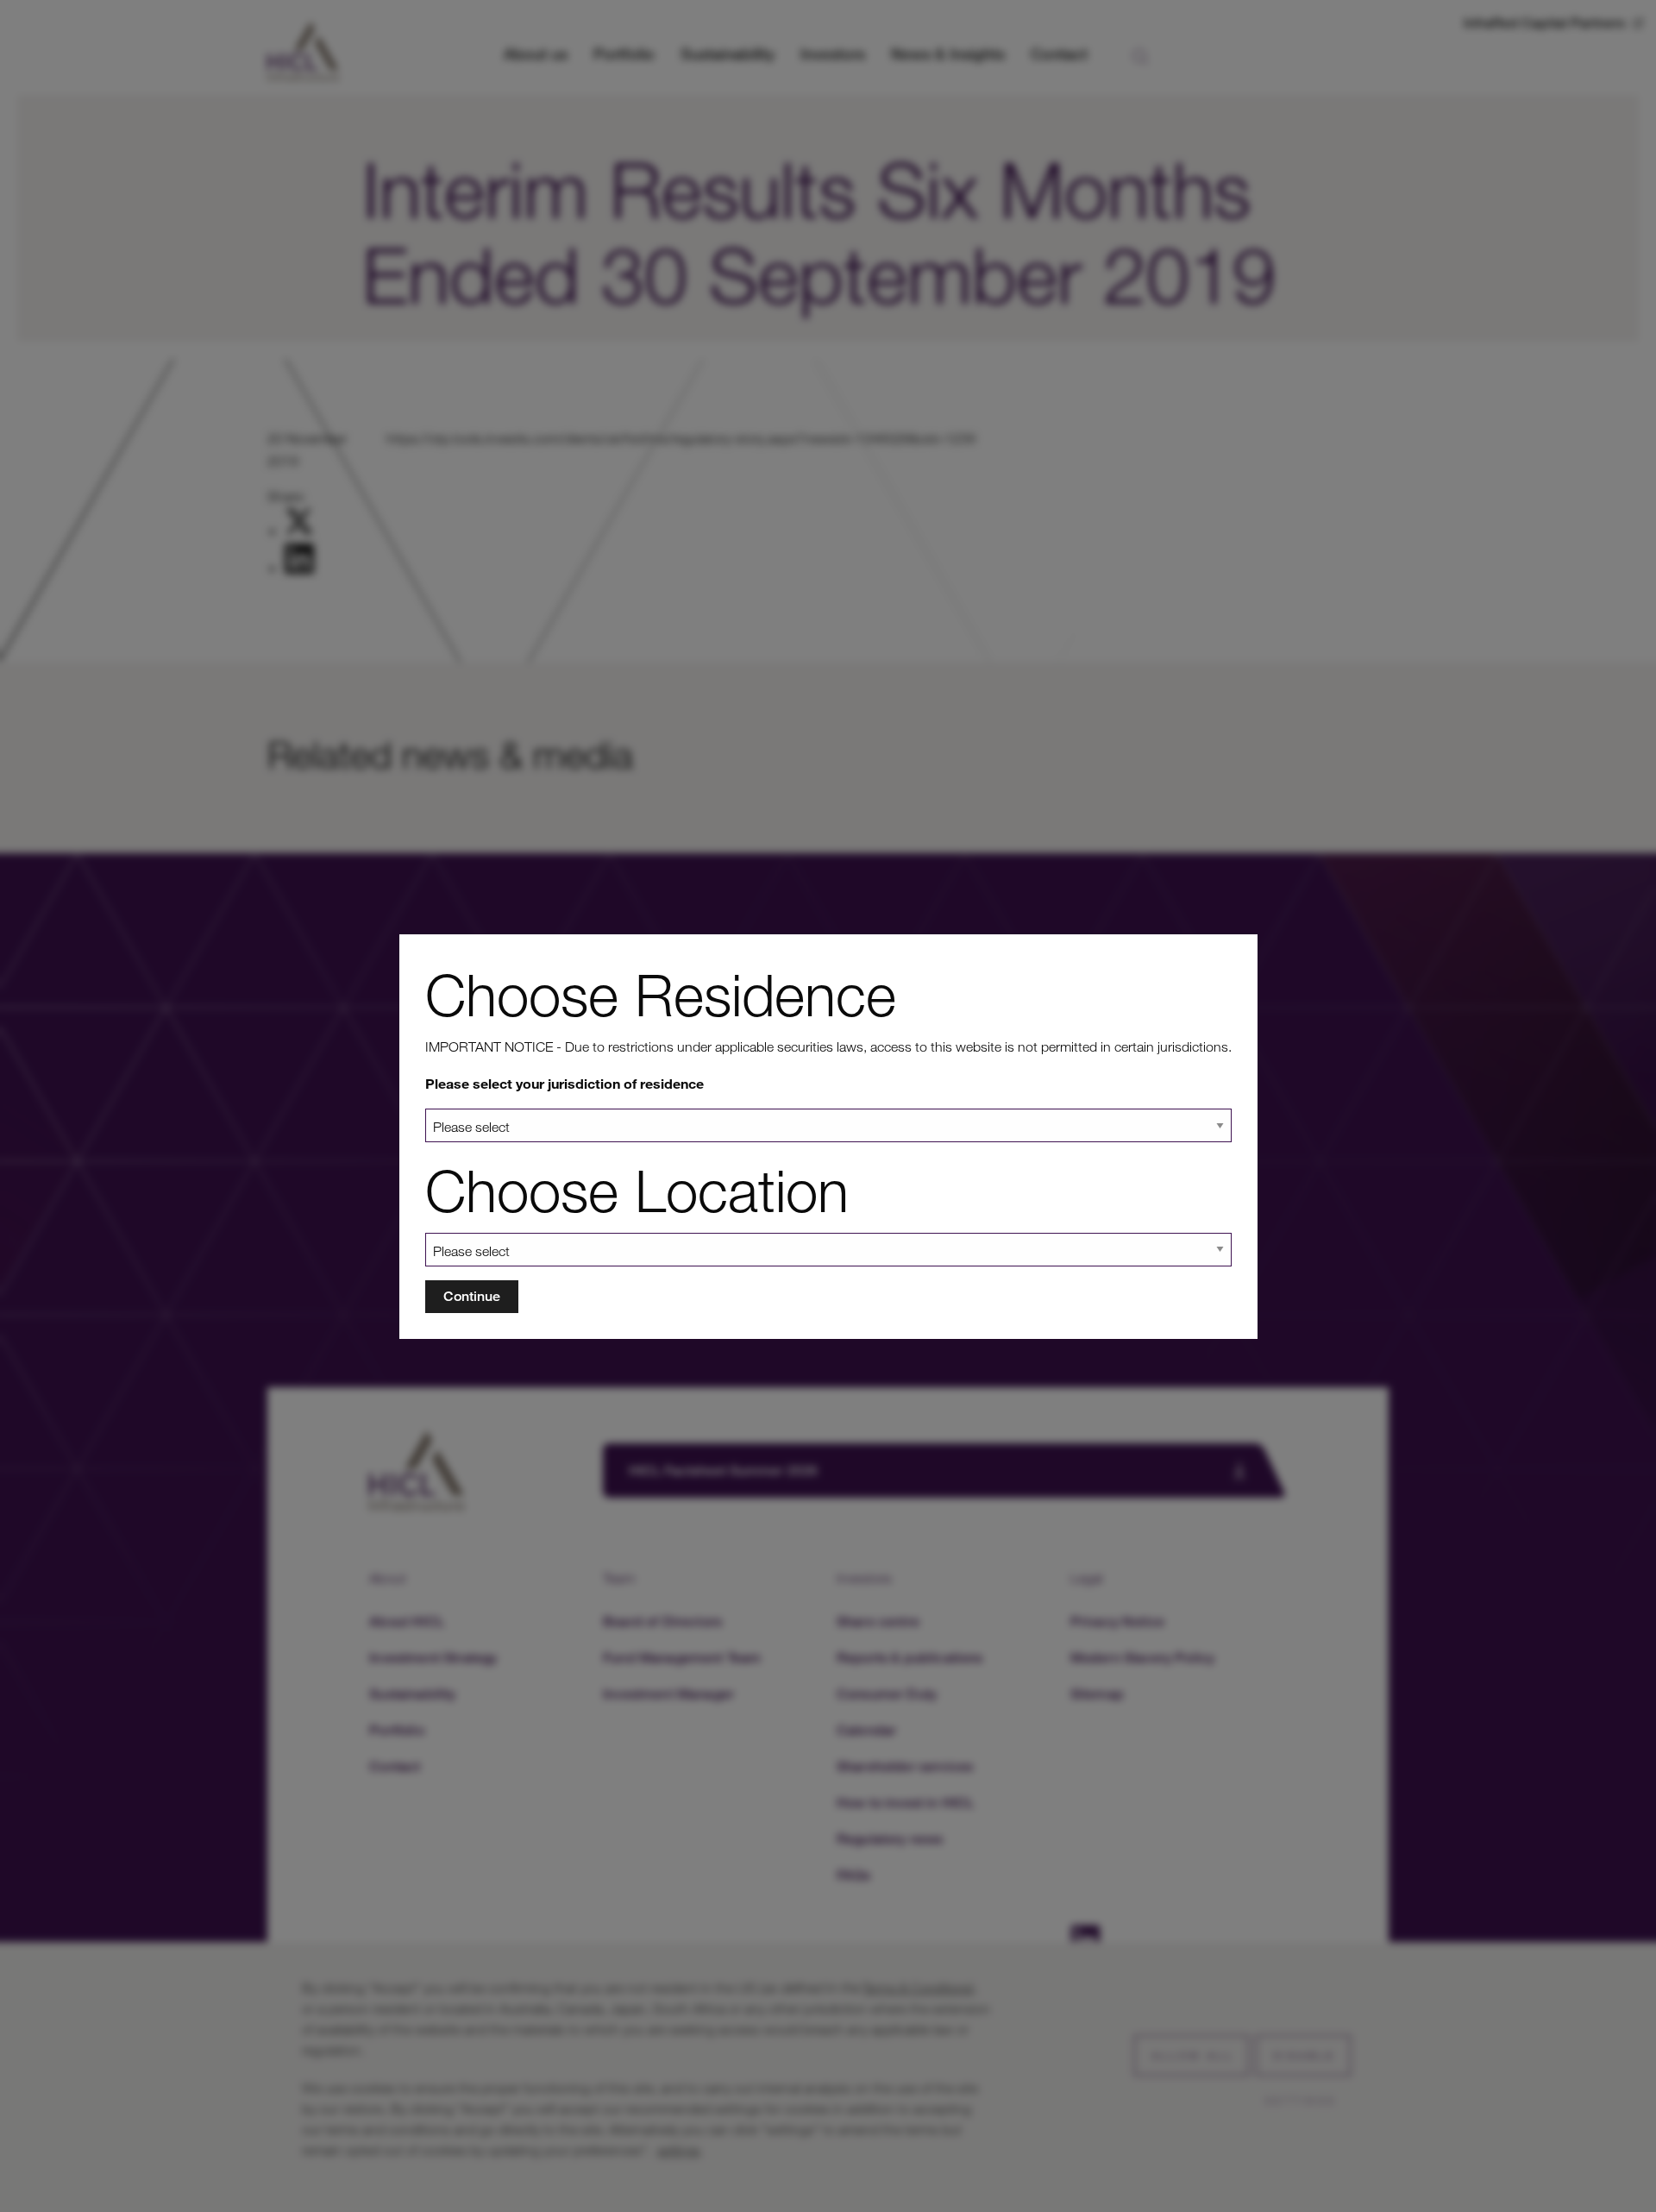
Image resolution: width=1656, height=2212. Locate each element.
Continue (472, 1296)
